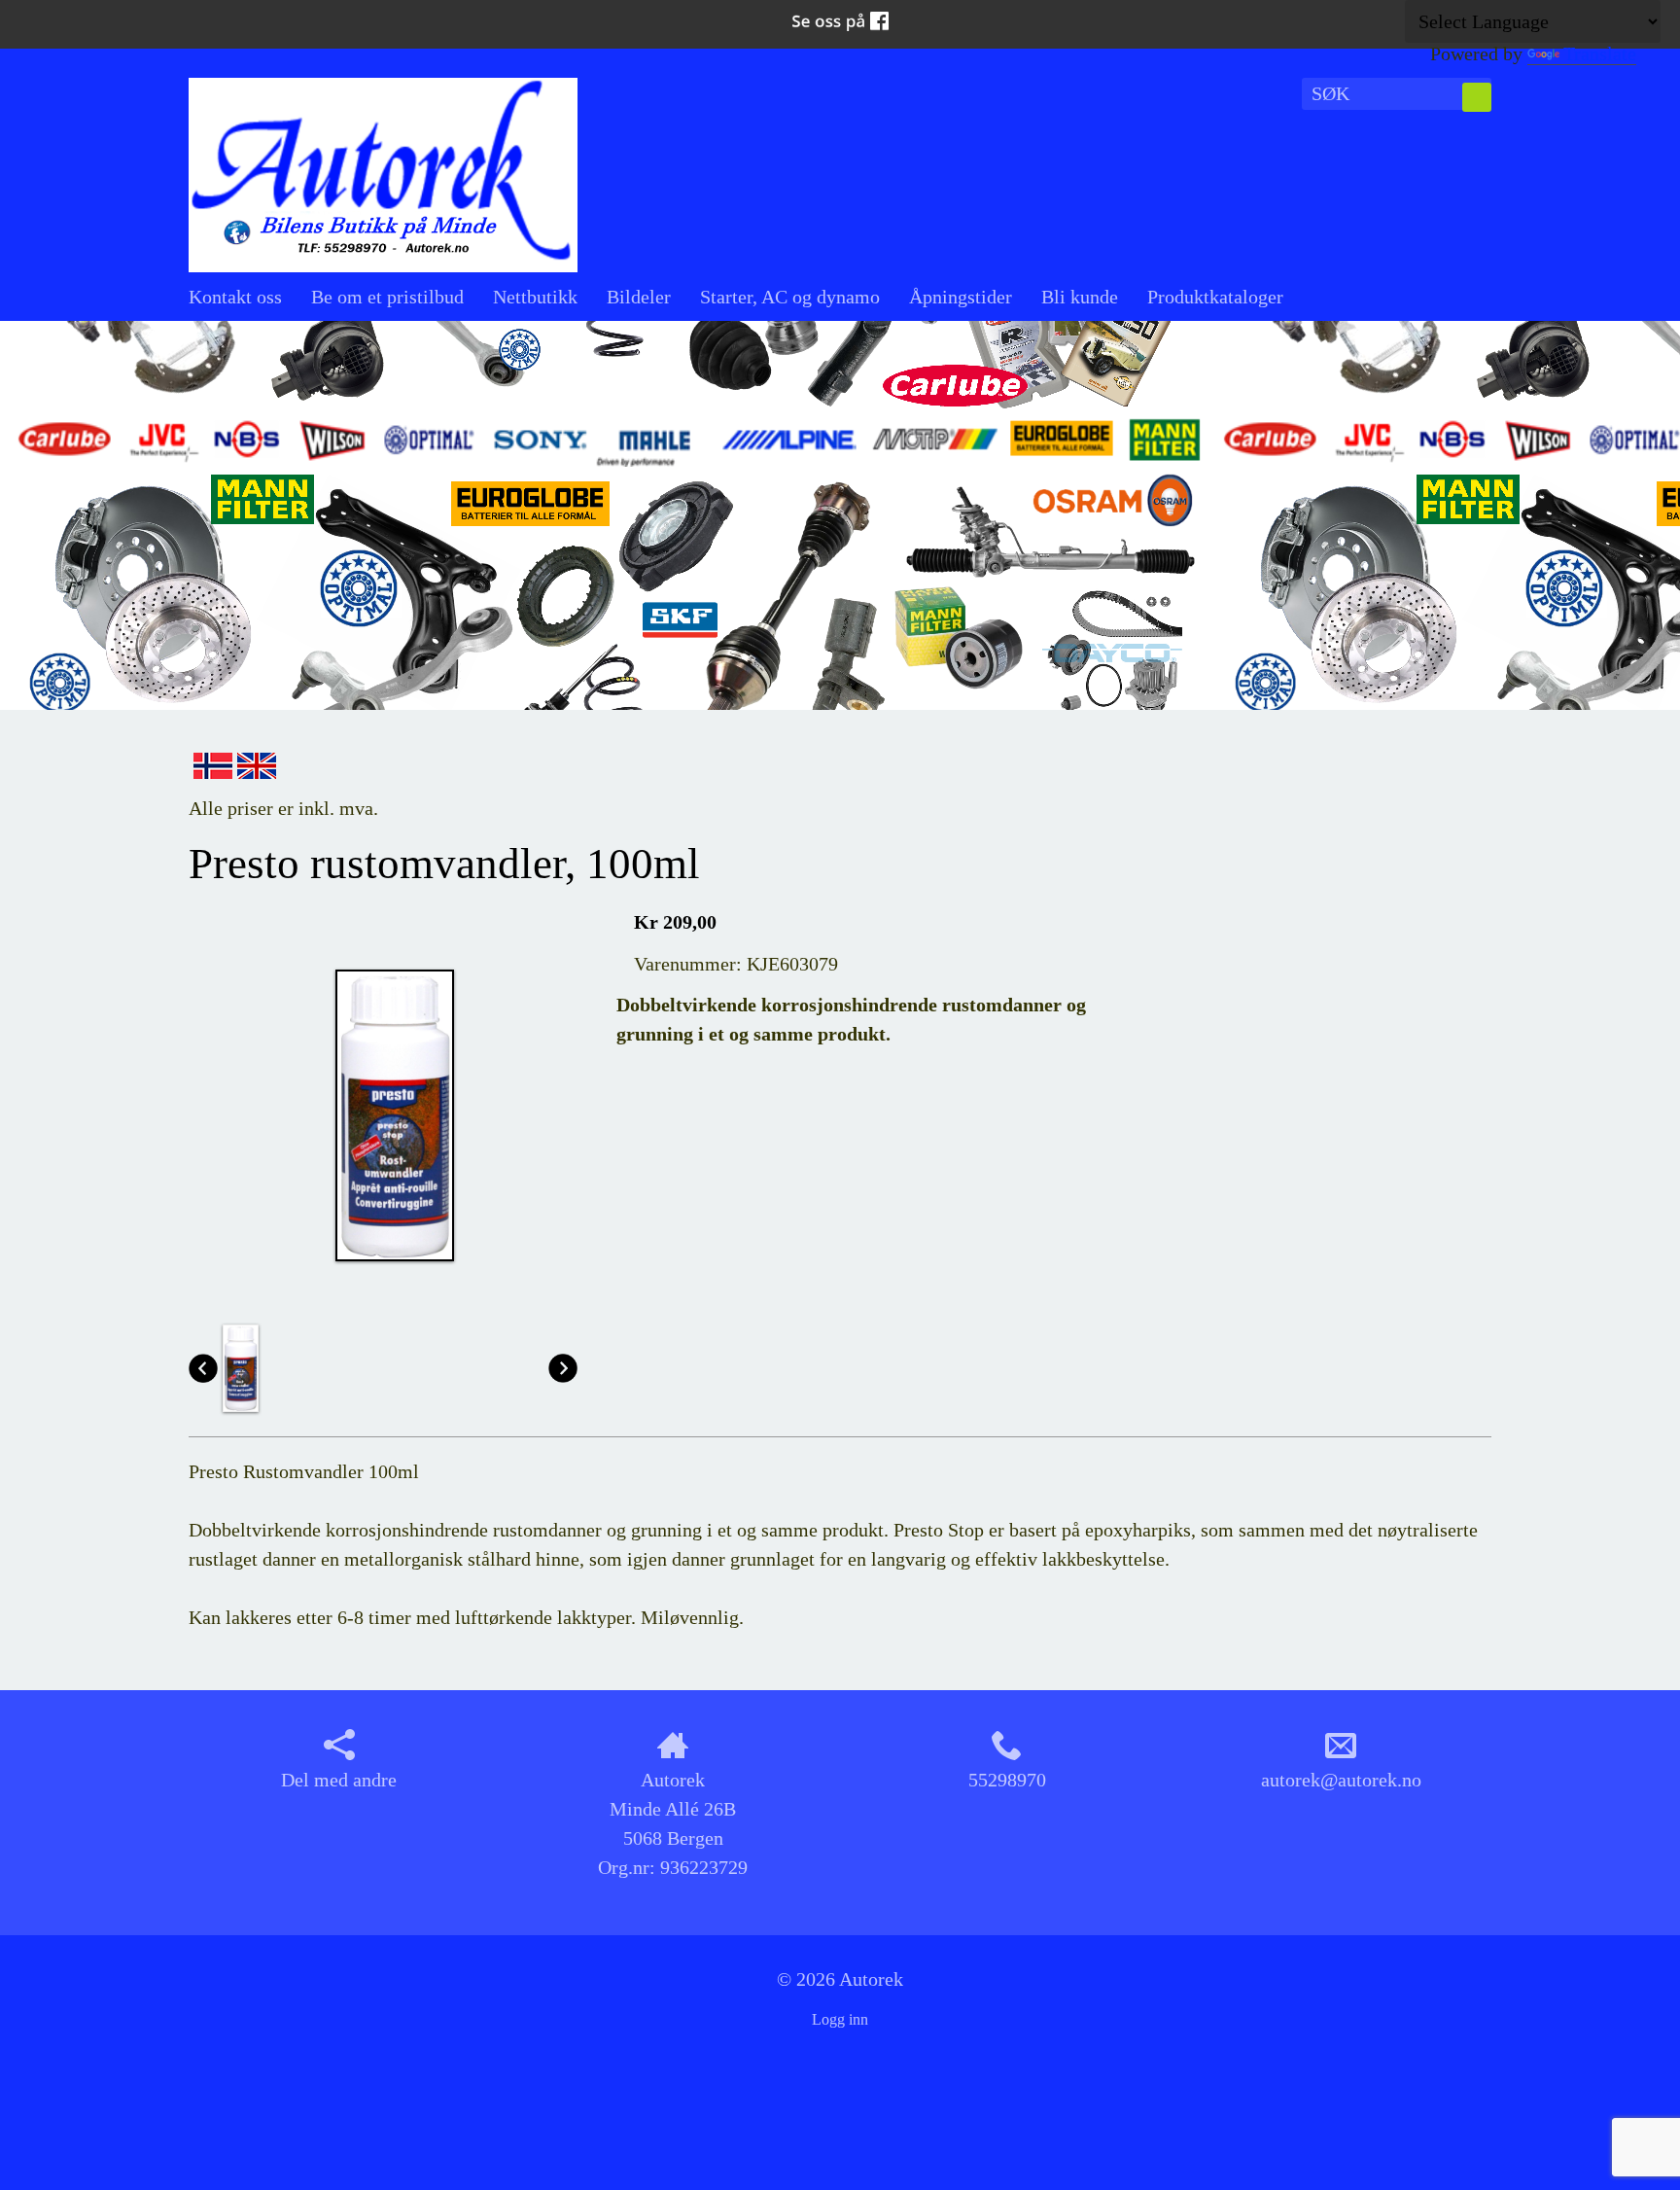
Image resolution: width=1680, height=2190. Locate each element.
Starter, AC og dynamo (790, 297)
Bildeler (639, 297)
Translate (1600, 53)
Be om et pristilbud (387, 297)
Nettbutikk (535, 297)
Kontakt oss (235, 297)
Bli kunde (1080, 297)
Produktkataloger (1215, 297)
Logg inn (840, 2019)
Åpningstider (961, 297)
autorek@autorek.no (1341, 1780)
